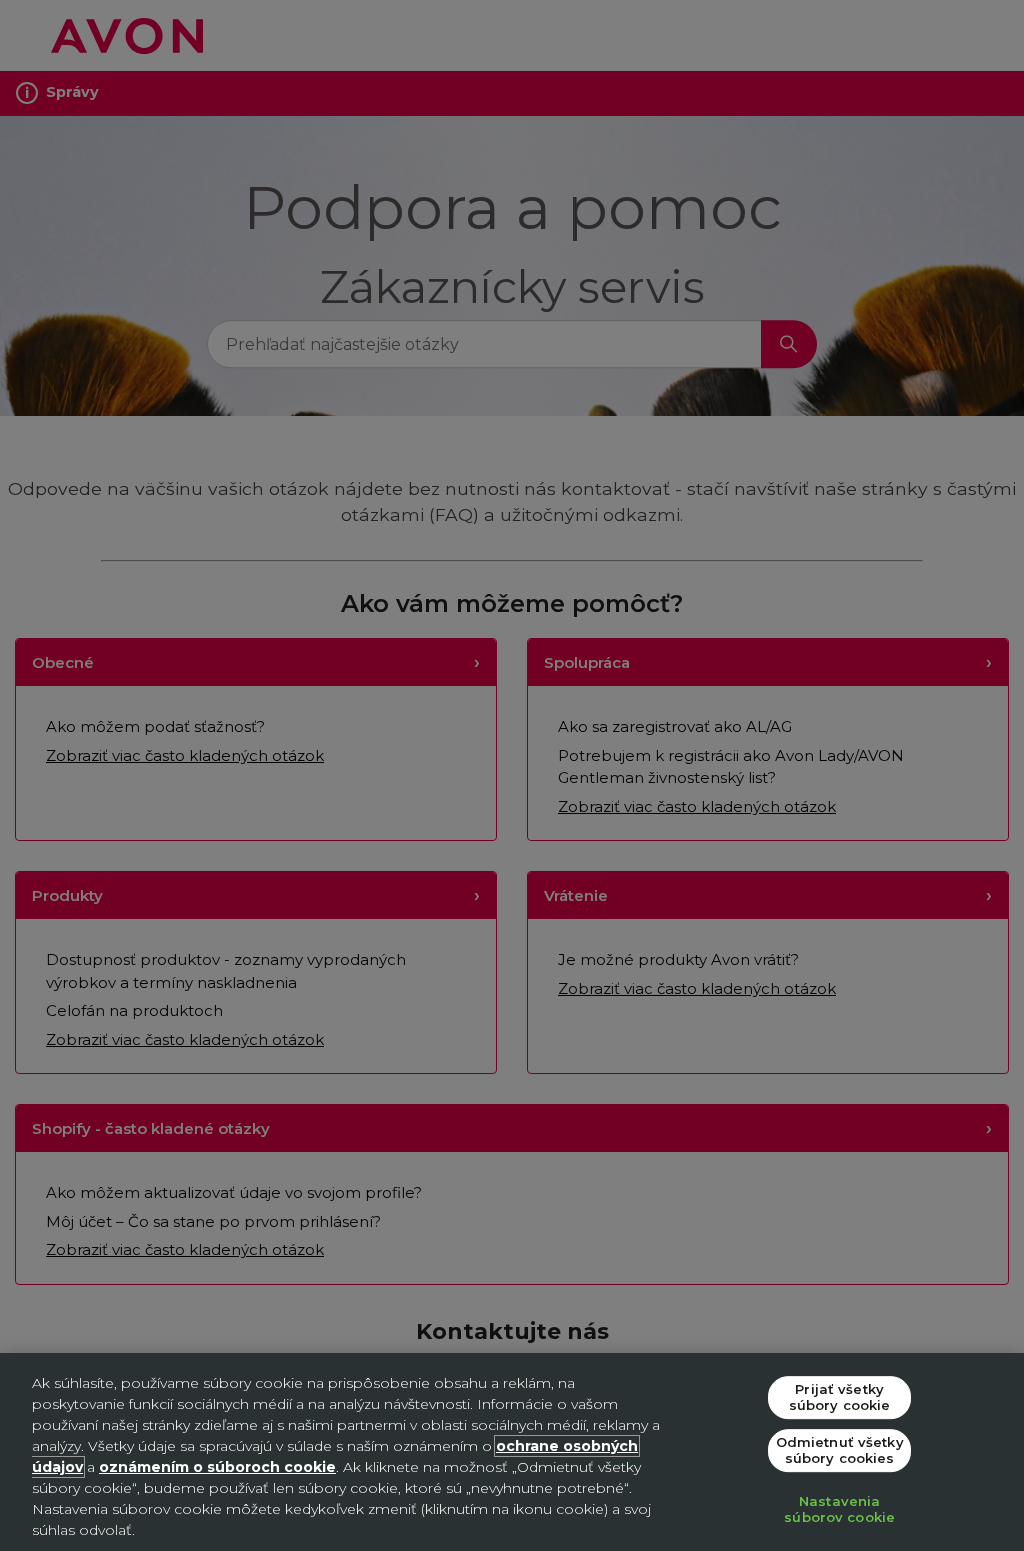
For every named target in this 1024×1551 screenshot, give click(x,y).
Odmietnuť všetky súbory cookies (840, 1450)
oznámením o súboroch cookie (217, 1467)
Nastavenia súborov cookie (839, 1510)
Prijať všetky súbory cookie (840, 1397)
